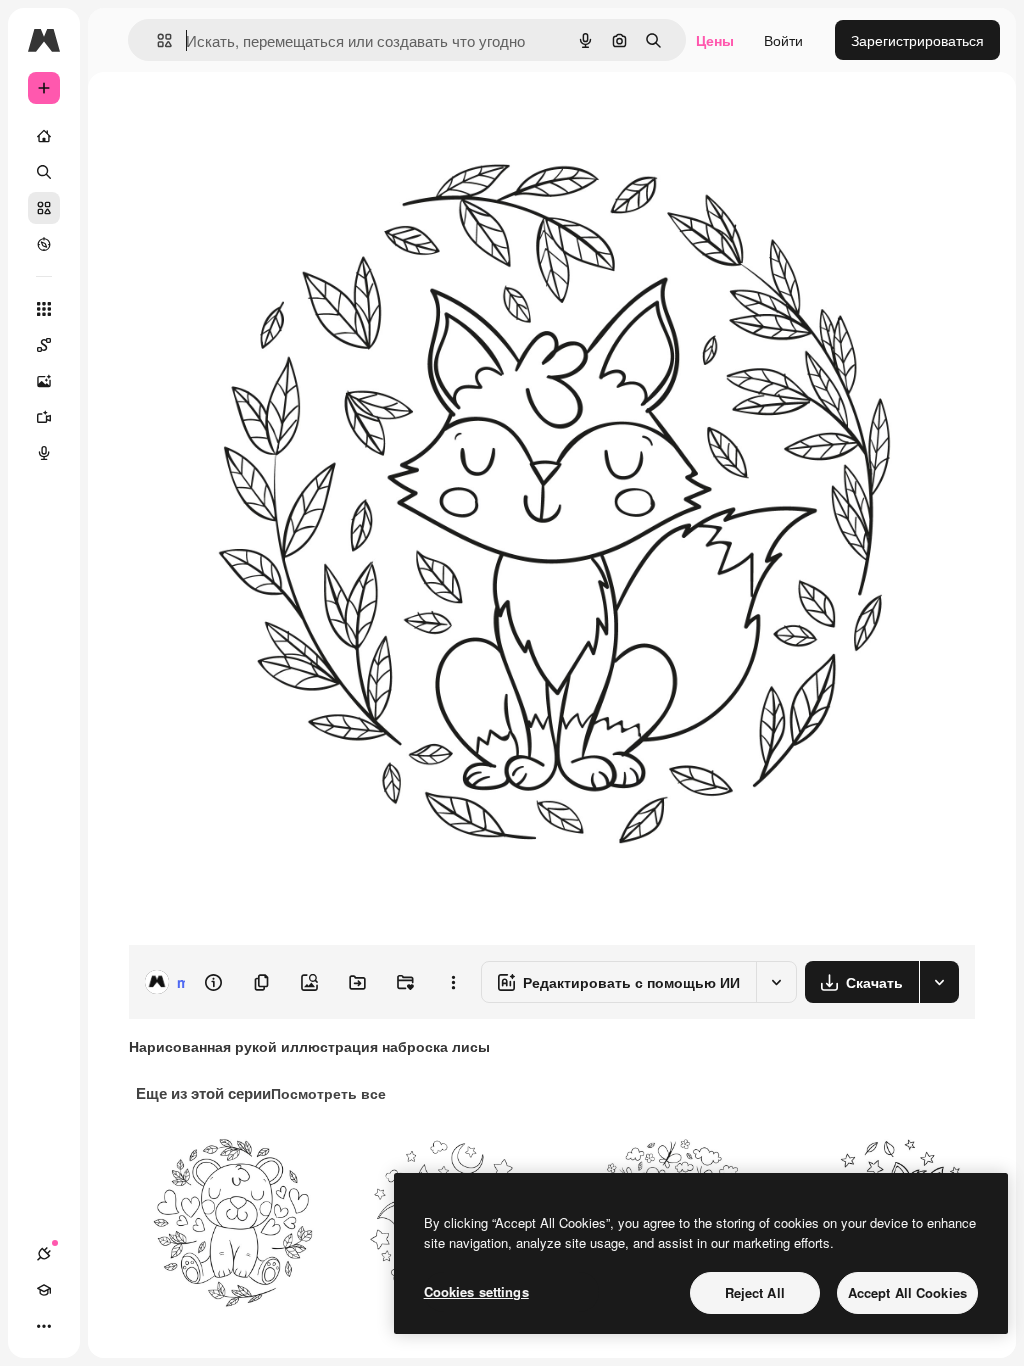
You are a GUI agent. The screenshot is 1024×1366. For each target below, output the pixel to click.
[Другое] (44, 1326)
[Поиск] (44, 172)
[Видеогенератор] (44, 417)
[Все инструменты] (44, 309)
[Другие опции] (453, 982)
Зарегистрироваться (917, 40)
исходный (262, 117)
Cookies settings (476, 1291)
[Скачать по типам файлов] (939, 982)
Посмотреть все (328, 1093)
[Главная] (44, 136)
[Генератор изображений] (44, 381)
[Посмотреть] (44, 244)
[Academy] (44, 1290)
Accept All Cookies (907, 1292)
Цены (715, 40)
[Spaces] (44, 345)
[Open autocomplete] (156, 40)
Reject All (755, 1292)
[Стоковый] (44, 208)
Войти (783, 40)
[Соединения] (44, 1254)
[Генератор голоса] (44, 453)
